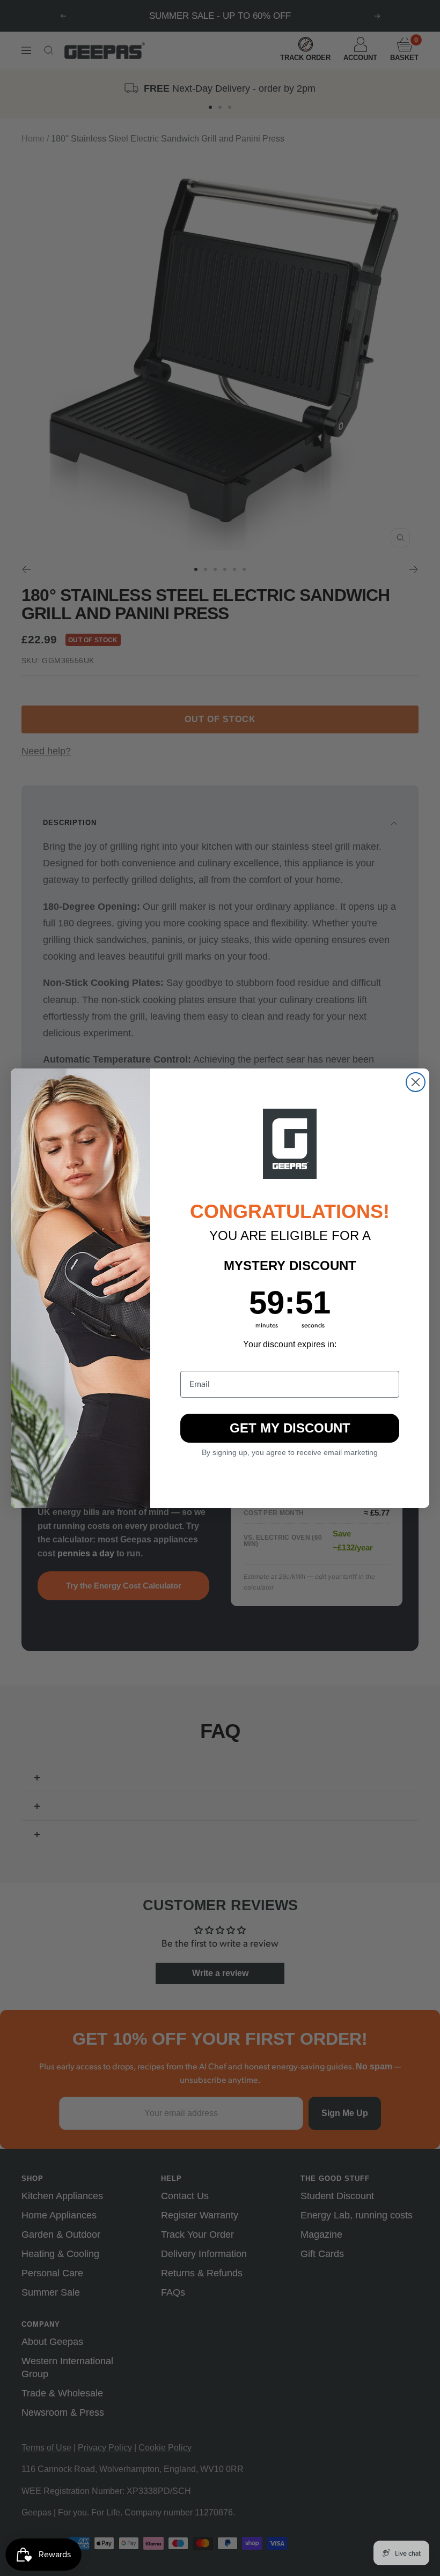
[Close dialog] (416, 1082)
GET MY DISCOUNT (290, 1428)
